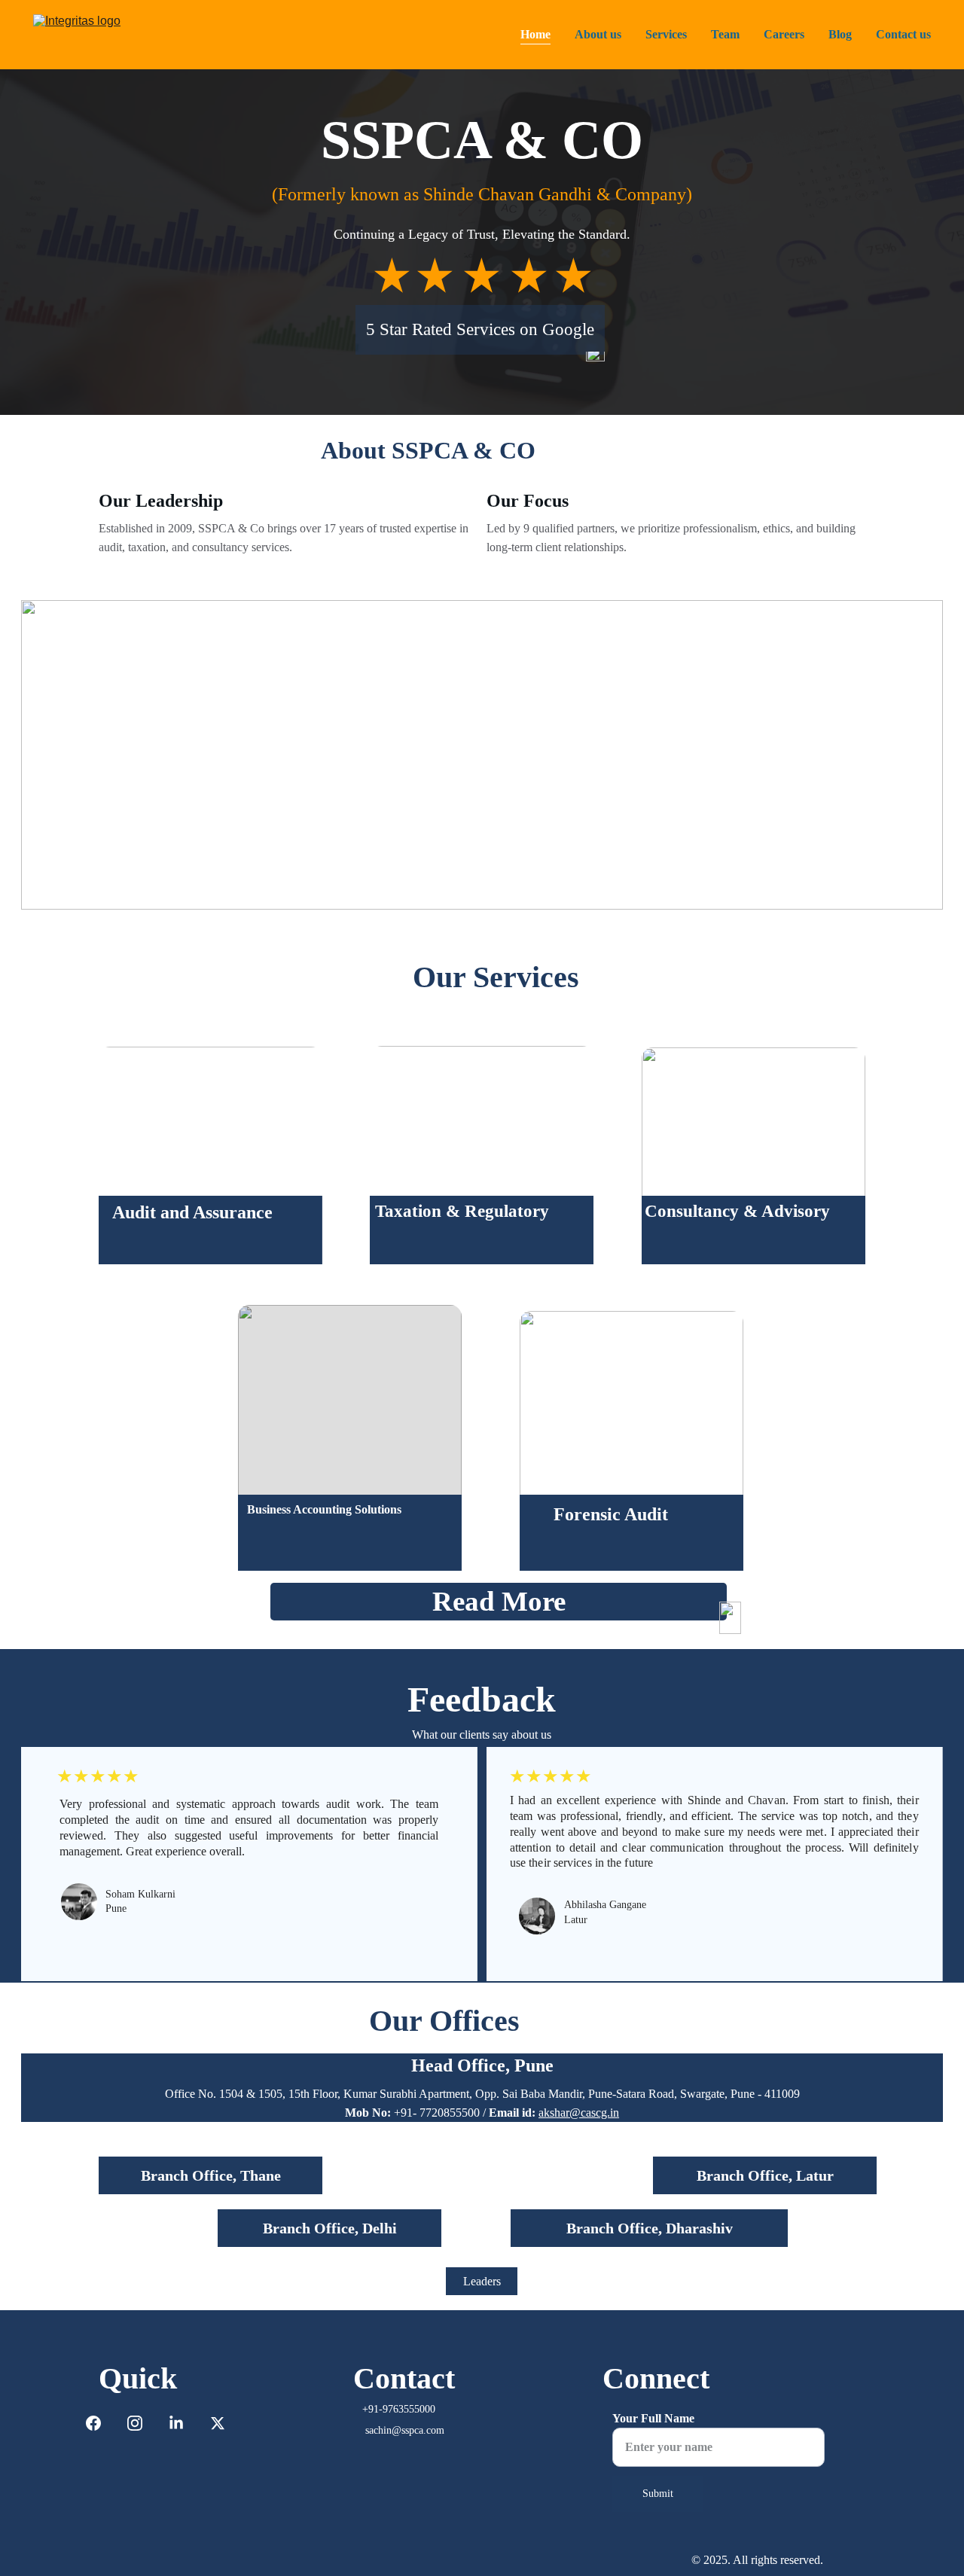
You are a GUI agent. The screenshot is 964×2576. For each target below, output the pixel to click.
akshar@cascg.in (579, 2113)
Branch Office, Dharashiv (650, 2228)
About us (598, 34)
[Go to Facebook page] (101, 2423)
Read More (499, 1601)
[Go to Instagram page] (142, 2423)
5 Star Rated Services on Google (480, 329)
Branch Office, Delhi (330, 2228)
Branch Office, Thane (211, 2175)
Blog (840, 34)
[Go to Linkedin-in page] (184, 2423)
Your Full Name (653, 2418)
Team (725, 34)
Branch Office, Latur (765, 2175)
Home (535, 34)
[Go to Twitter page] (218, 2423)
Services (666, 34)
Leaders (482, 2281)
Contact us (903, 34)
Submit (658, 2494)
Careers (784, 34)
